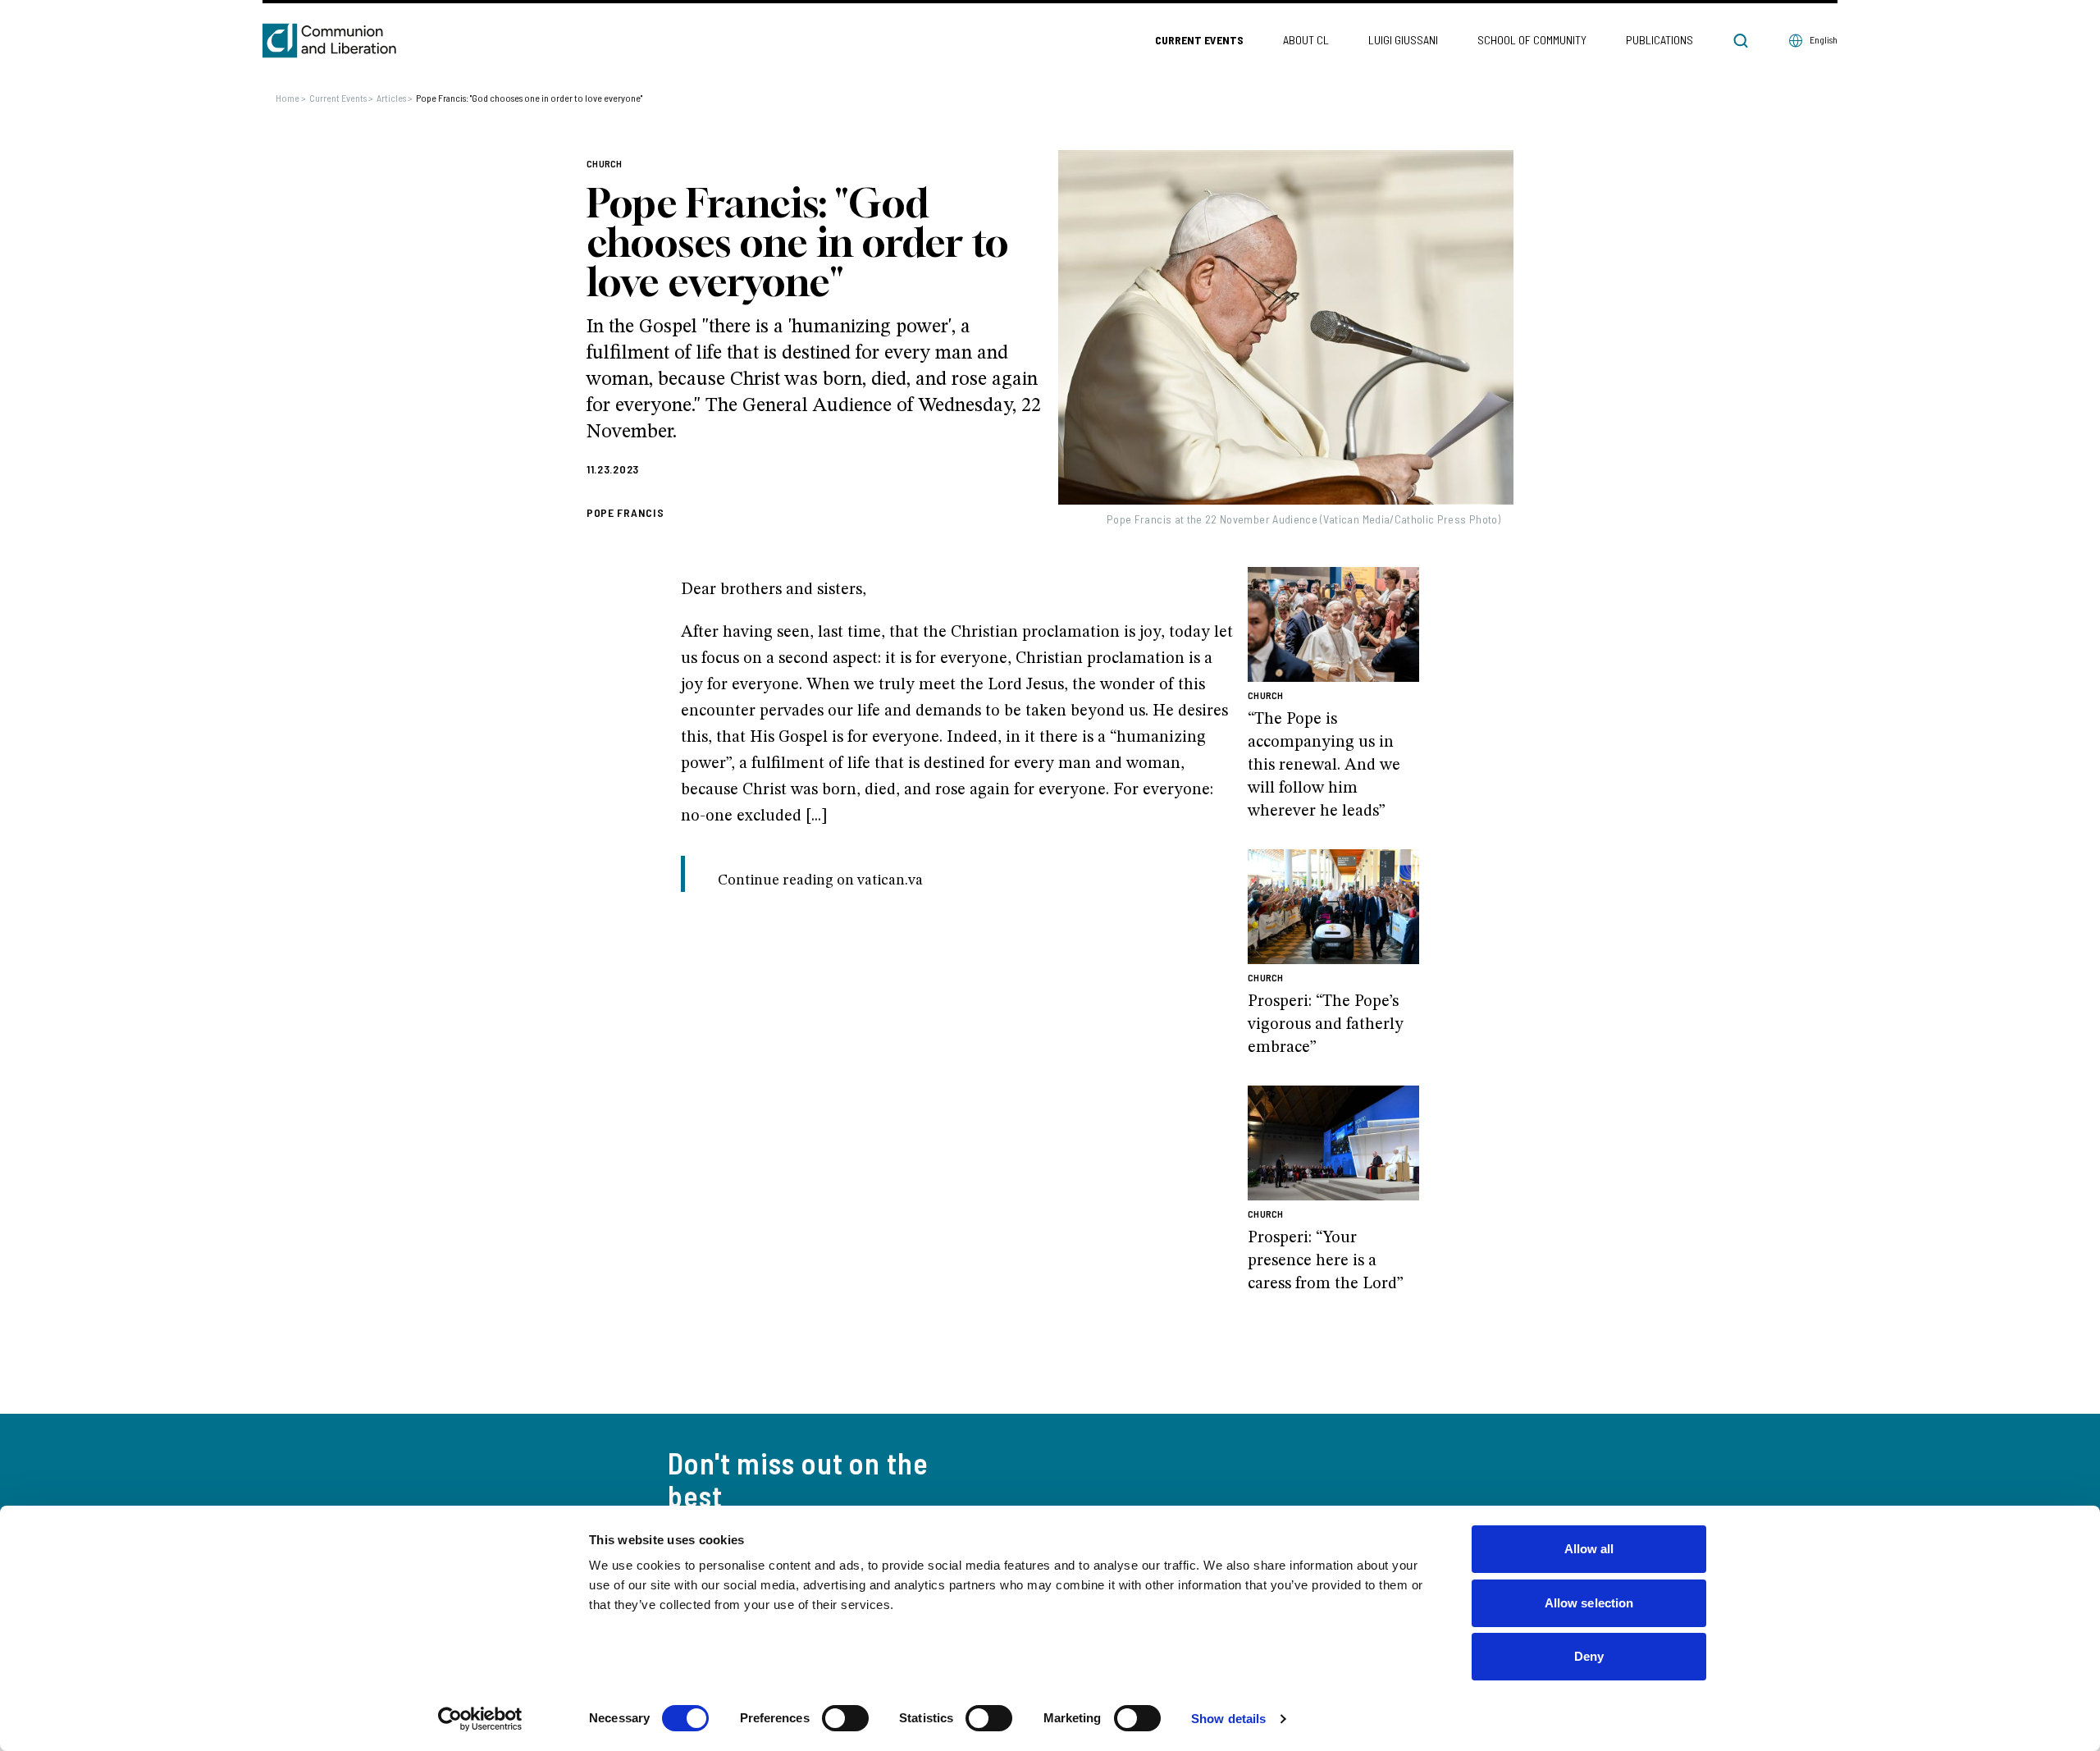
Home (291, 98)
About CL (1306, 40)
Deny (1589, 1656)
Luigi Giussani (1403, 40)
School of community (1532, 40)
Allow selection (1589, 1603)
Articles (395, 98)
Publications (1659, 40)
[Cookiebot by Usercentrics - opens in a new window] (480, 1719)
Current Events (1199, 40)
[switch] (845, 1718)
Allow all (1589, 1549)
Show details (1228, 1719)
